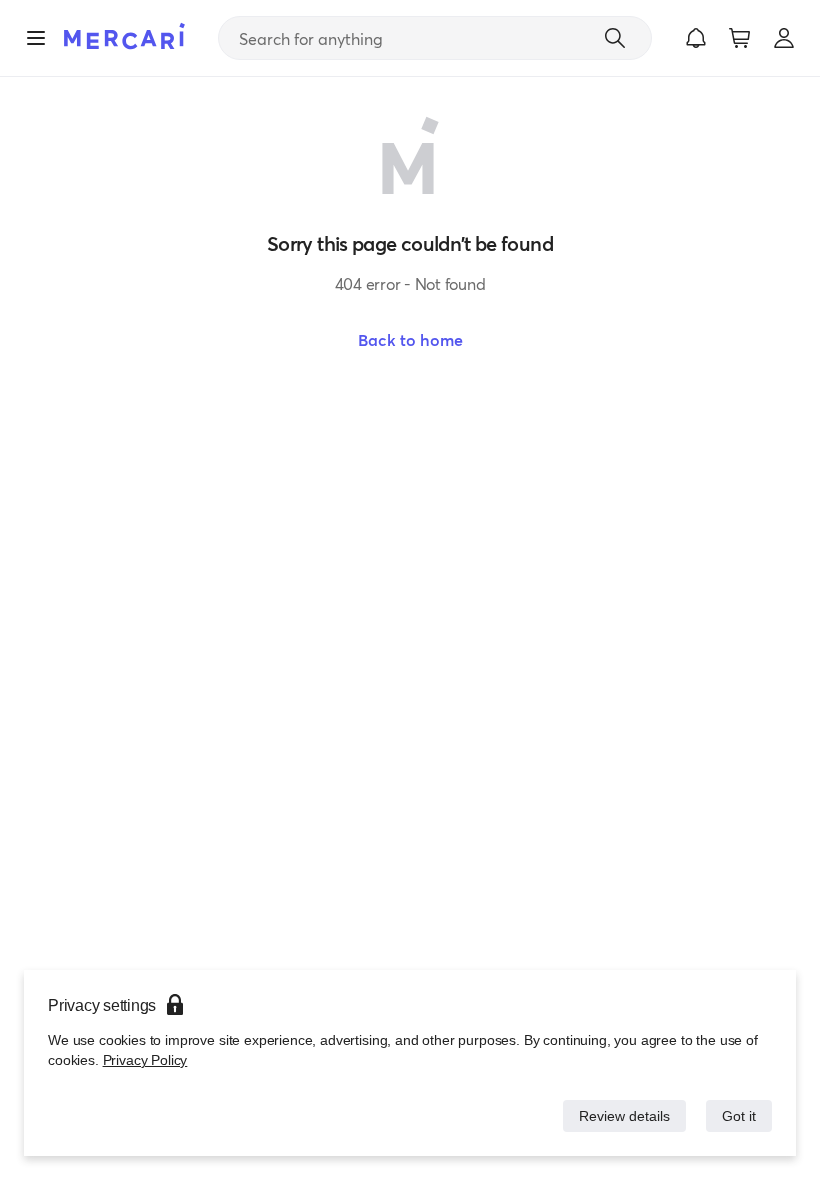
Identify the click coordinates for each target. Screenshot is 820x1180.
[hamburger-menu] (36, 38)
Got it (737, 1115)
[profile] (784, 38)
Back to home (410, 340)
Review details (619, 1115)
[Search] (615, 38)
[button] (696, 38)
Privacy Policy (145, 1060)
